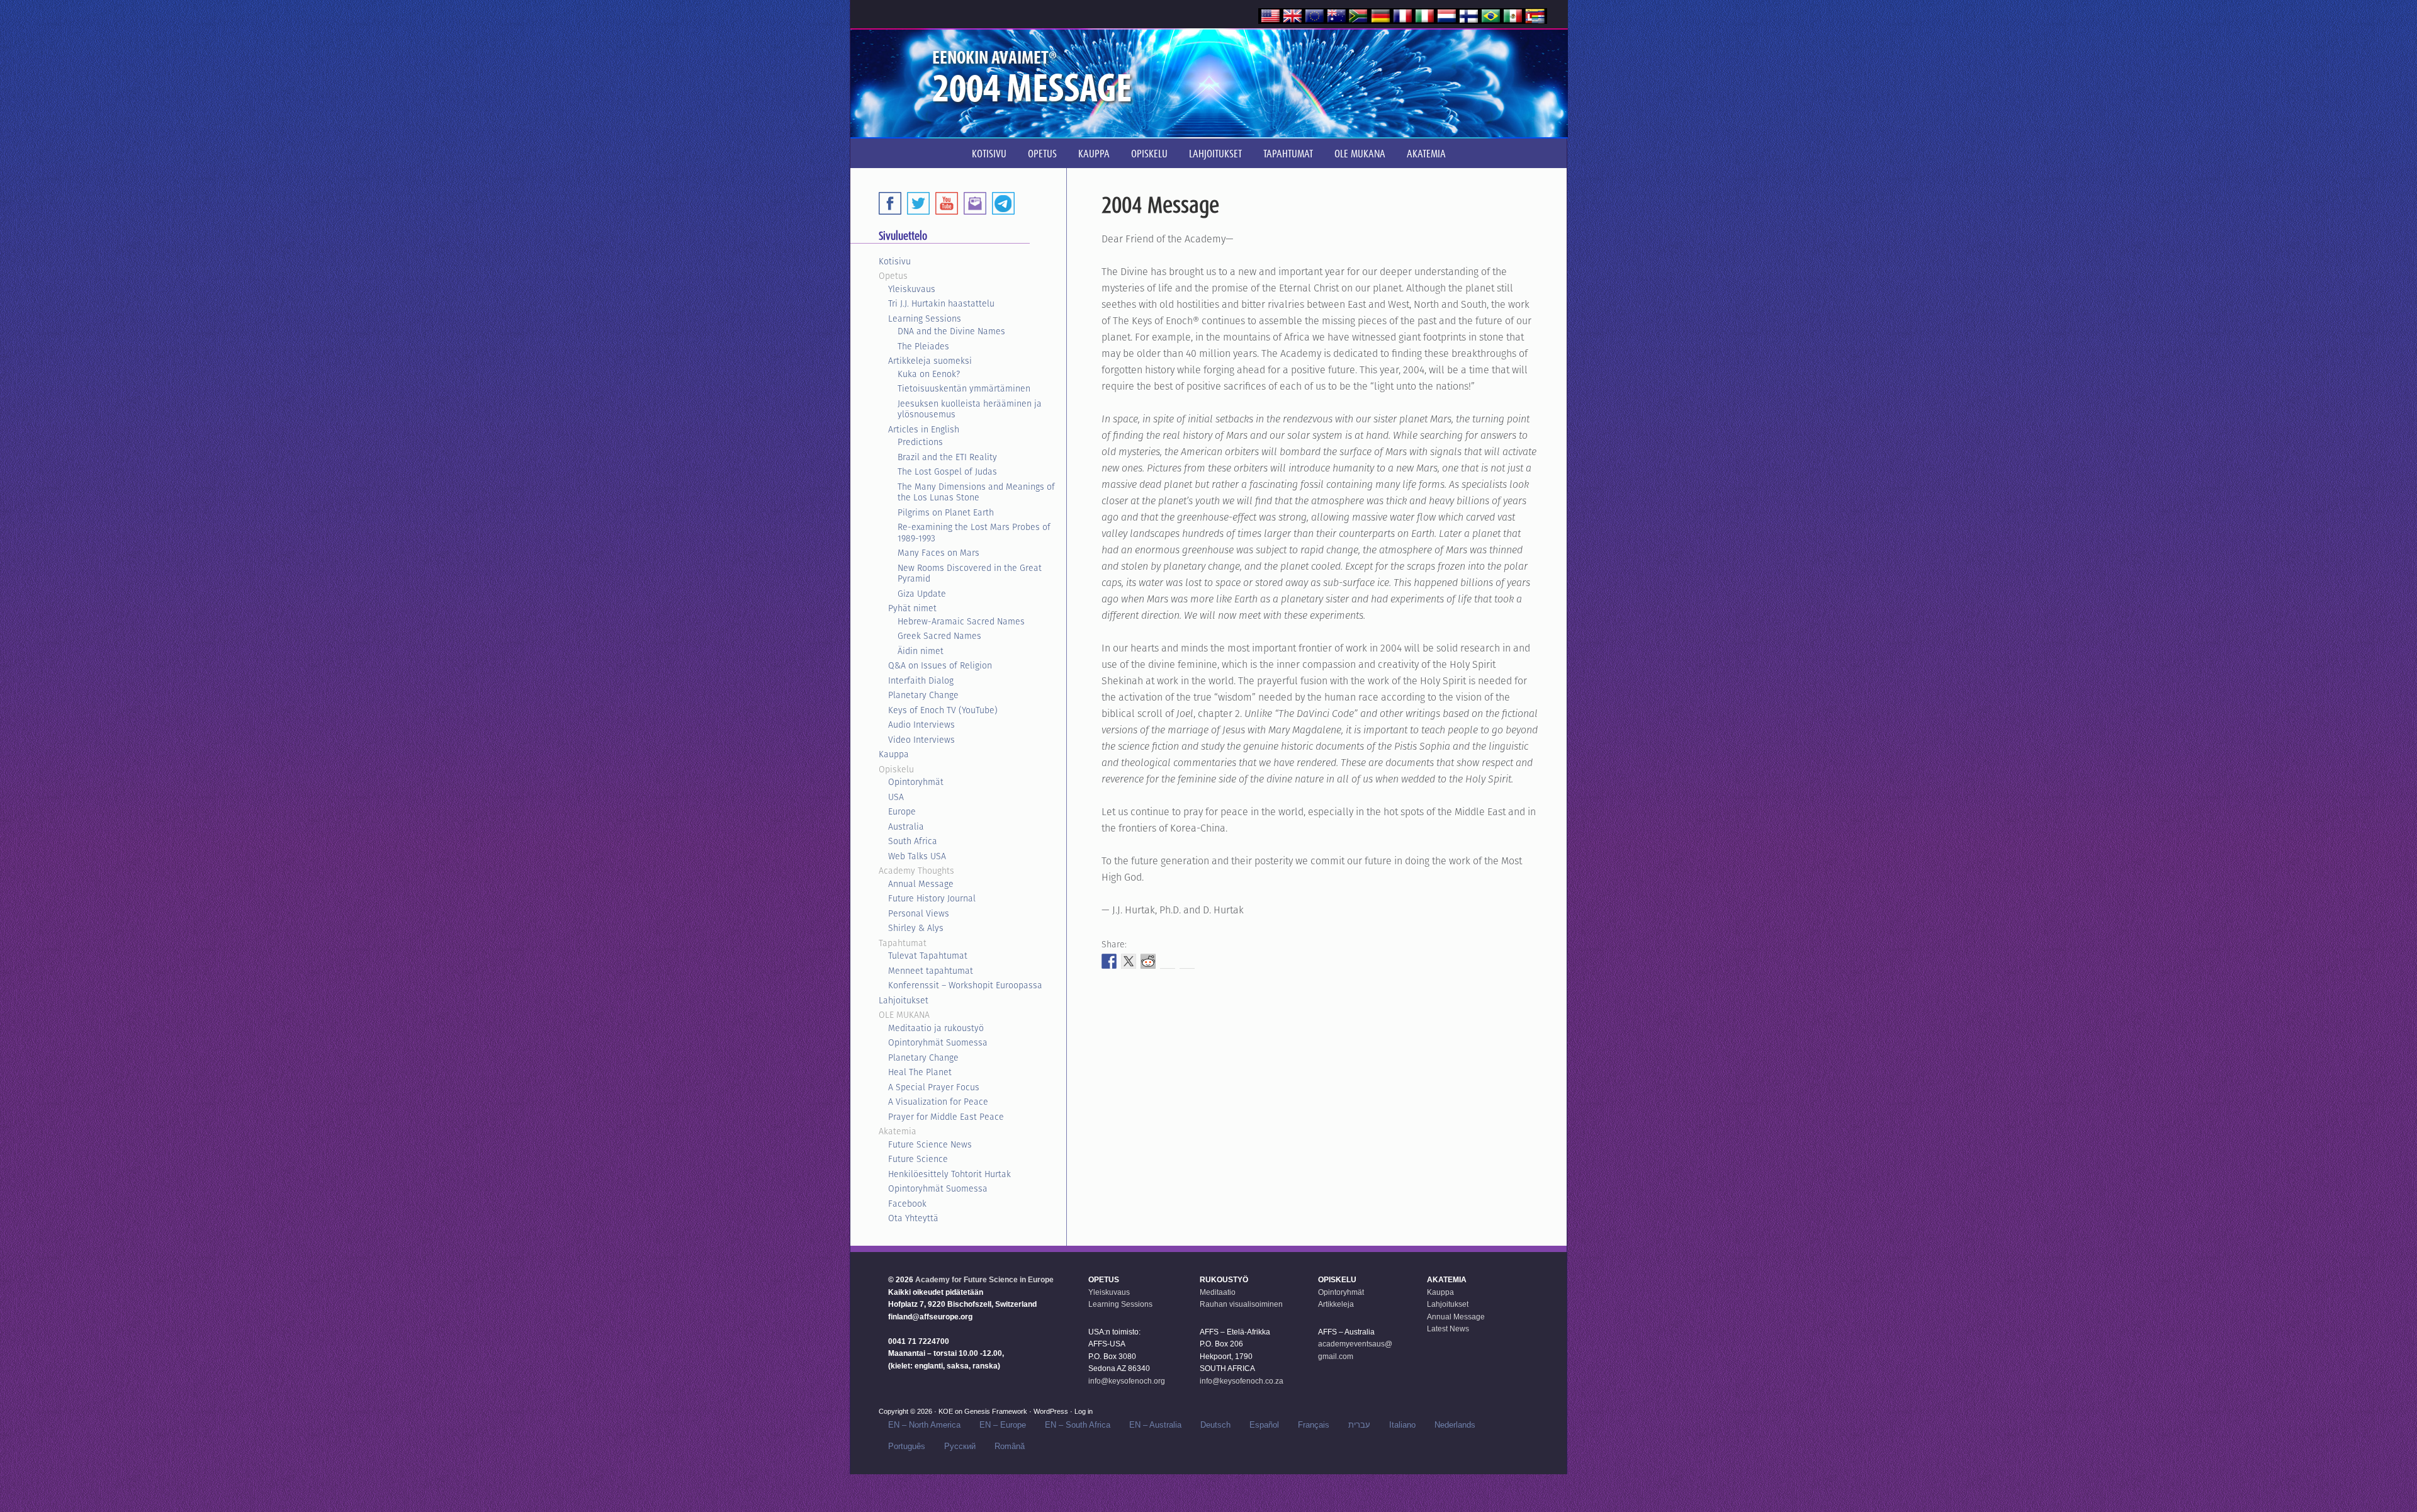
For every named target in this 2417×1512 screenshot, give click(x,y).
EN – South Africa (1078, 1425)
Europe (902, 811)
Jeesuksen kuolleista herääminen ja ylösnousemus (970, 409)
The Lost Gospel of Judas (947, 471)
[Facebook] (890, 203)
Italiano (1402, 1425)
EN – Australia (1155, 1425)
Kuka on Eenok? (929, 374)
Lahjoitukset (904, 1000)
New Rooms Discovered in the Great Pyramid (970, 573)
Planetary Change (923, 695)
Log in (1084, 1411)
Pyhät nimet (912, 608)
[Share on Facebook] (1109, 961)
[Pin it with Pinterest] (1168, 961)
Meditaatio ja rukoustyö (936, 1028)
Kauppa (894, 754)
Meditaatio (1218, 1292)
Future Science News (930, 1144)
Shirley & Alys (916, 928)
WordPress (1051, 1411)
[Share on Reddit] (1148, 961)
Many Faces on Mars (938, 553)
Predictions (920, 442)
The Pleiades (923, 346)
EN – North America (924, 1425)
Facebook (907, 1204)
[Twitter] (918, 203)
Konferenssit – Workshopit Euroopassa (965, 985)
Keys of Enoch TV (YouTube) (943, 710)
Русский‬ (960, 1446)
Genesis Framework (996, 1411)
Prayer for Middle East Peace (946, 1117)
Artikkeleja (1336, 1304)
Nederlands (1455, 1425)
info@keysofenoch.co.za (1242, 1381)
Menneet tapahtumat (931, 971)
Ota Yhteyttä (913, 1218)
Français (1314, 1425)
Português (907, 1446)
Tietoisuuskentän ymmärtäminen (964, 388)
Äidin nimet (921, 651)
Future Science (918, 1159)
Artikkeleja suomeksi (930, 361)
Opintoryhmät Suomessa (938, 1042)
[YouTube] (947, 203)
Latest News (1448, 1329)
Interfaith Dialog (921, 680)
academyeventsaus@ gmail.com (1355, 1350)
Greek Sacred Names (939, 636)
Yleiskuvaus (912, 289)
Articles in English (924, 429)
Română (1010, 1446)
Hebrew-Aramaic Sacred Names (961, 621)
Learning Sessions (925, 319)
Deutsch (1215, 1425)
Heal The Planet (920, 1072)
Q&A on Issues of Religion (940, 665)
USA (896, 797)
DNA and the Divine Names (951, 331)
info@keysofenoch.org (1127, 1381)
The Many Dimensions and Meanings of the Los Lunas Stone (976, 492)
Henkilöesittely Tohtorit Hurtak (949, 1174)
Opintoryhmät (916, 782)
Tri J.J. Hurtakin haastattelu (941, 303)
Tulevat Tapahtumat (928, 956)
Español (1264, 1425)
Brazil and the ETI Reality (947, 457)
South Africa (913, 841)
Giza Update (922, 594)
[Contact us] (975, 203)
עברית (1359, 1425)
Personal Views (919, 913)
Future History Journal (932, 898)
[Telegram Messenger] (1003, 203)
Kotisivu (895, 261)
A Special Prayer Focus (934, 1087)
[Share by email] (1187, 961)
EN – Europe (1003, 1425)
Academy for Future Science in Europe (984, 1280)
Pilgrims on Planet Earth (946, 512)
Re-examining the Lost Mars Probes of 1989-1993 (974, 533)
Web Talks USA (917, 856)
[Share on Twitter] (1129, 961)
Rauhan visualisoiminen (1241, 1304)
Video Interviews (921, 740)
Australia (906, 827)
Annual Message (921, 884)
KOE (946, 1411)
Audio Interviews (921, 725)
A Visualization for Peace (938, 1102)
